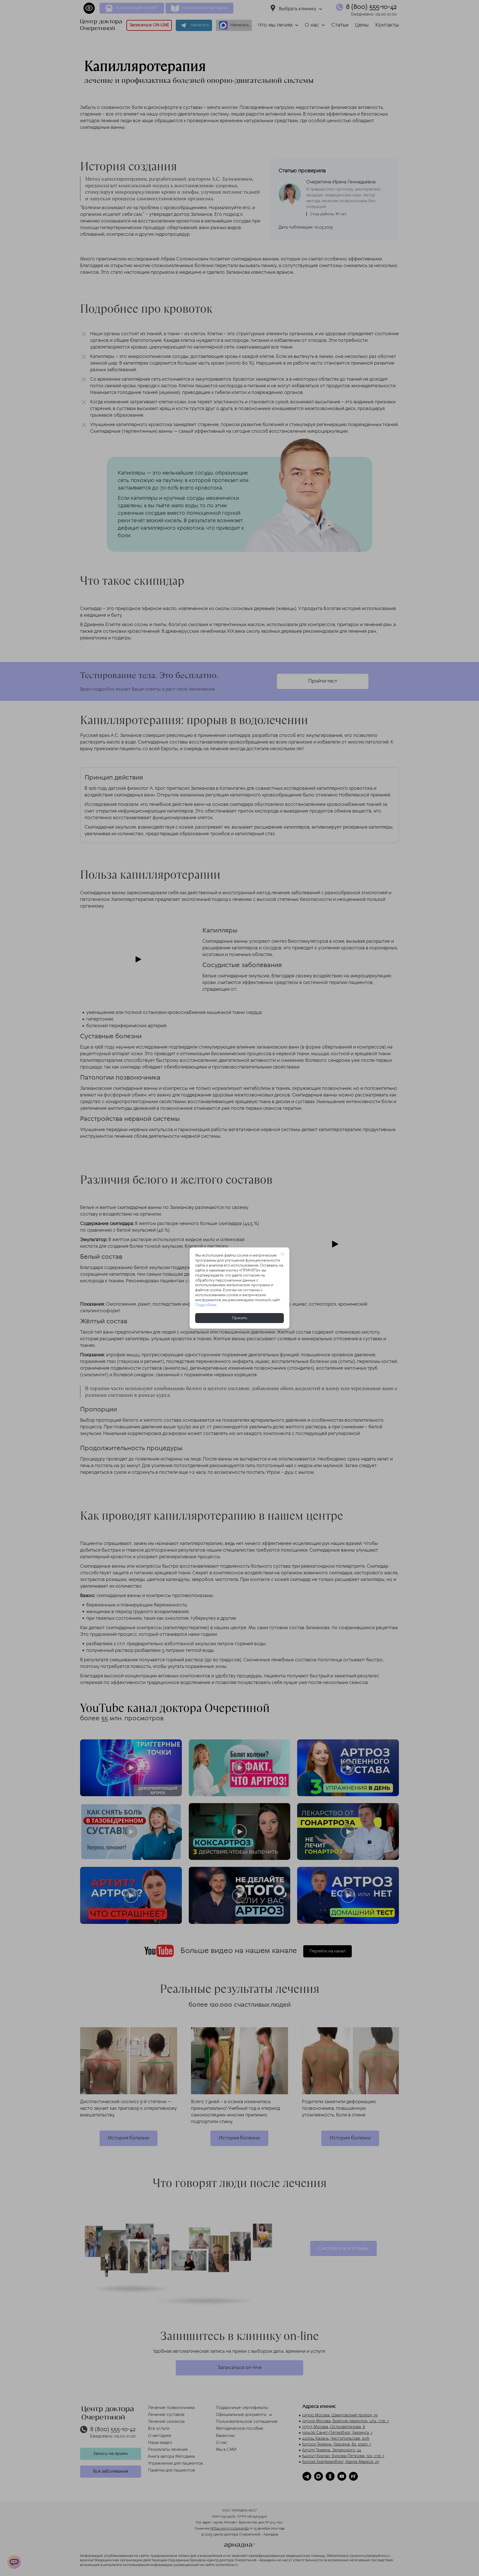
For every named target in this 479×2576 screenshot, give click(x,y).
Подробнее (206, 1305)
